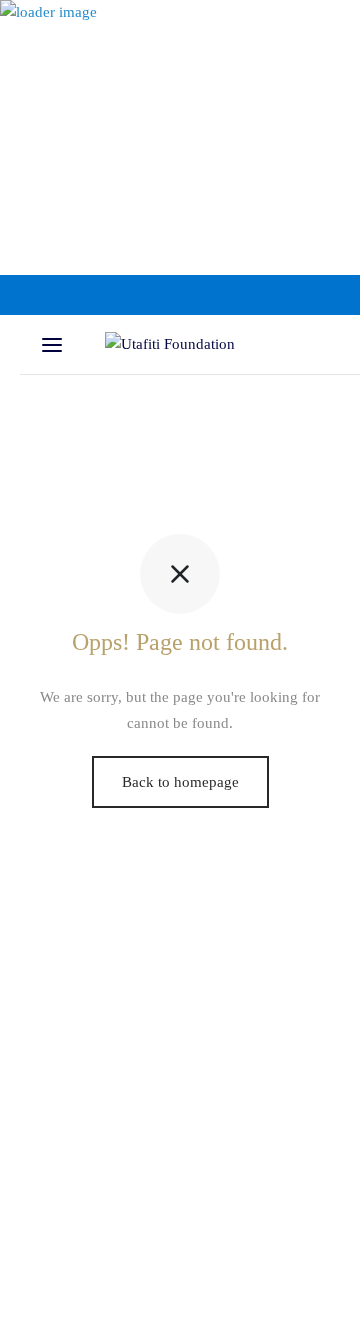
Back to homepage (180, 782)
